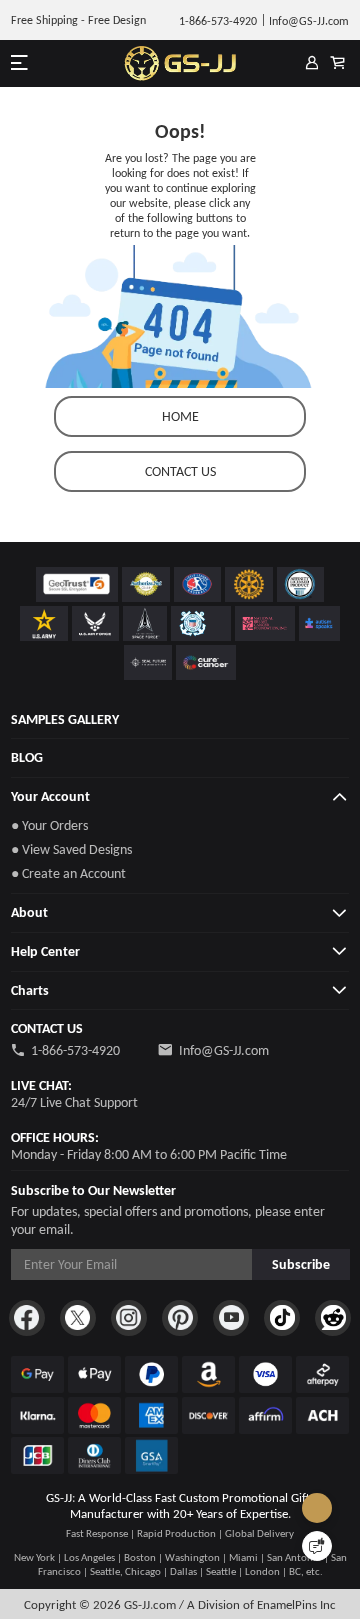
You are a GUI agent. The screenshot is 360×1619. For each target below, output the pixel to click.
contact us (180, 471)
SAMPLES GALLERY (65, 719)
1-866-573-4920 (75, 1050)
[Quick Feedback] (317, 1546)
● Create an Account (68, 873)
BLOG (27, 757)
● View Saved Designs (71, 849)
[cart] (338, 64)
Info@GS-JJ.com (224, 1050)
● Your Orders (49, 825)
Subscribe (301, 1264)
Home (180, 416)
